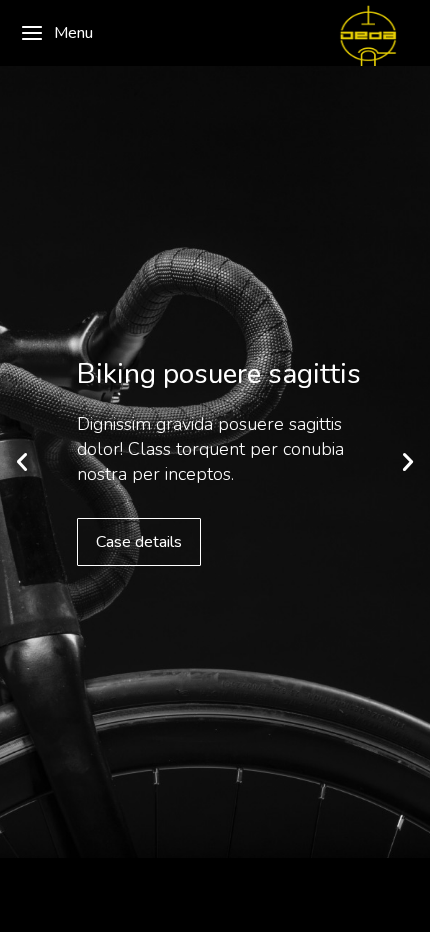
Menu (73, 33)
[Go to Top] (400, 902)
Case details (139, 542)
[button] (22, 462)
